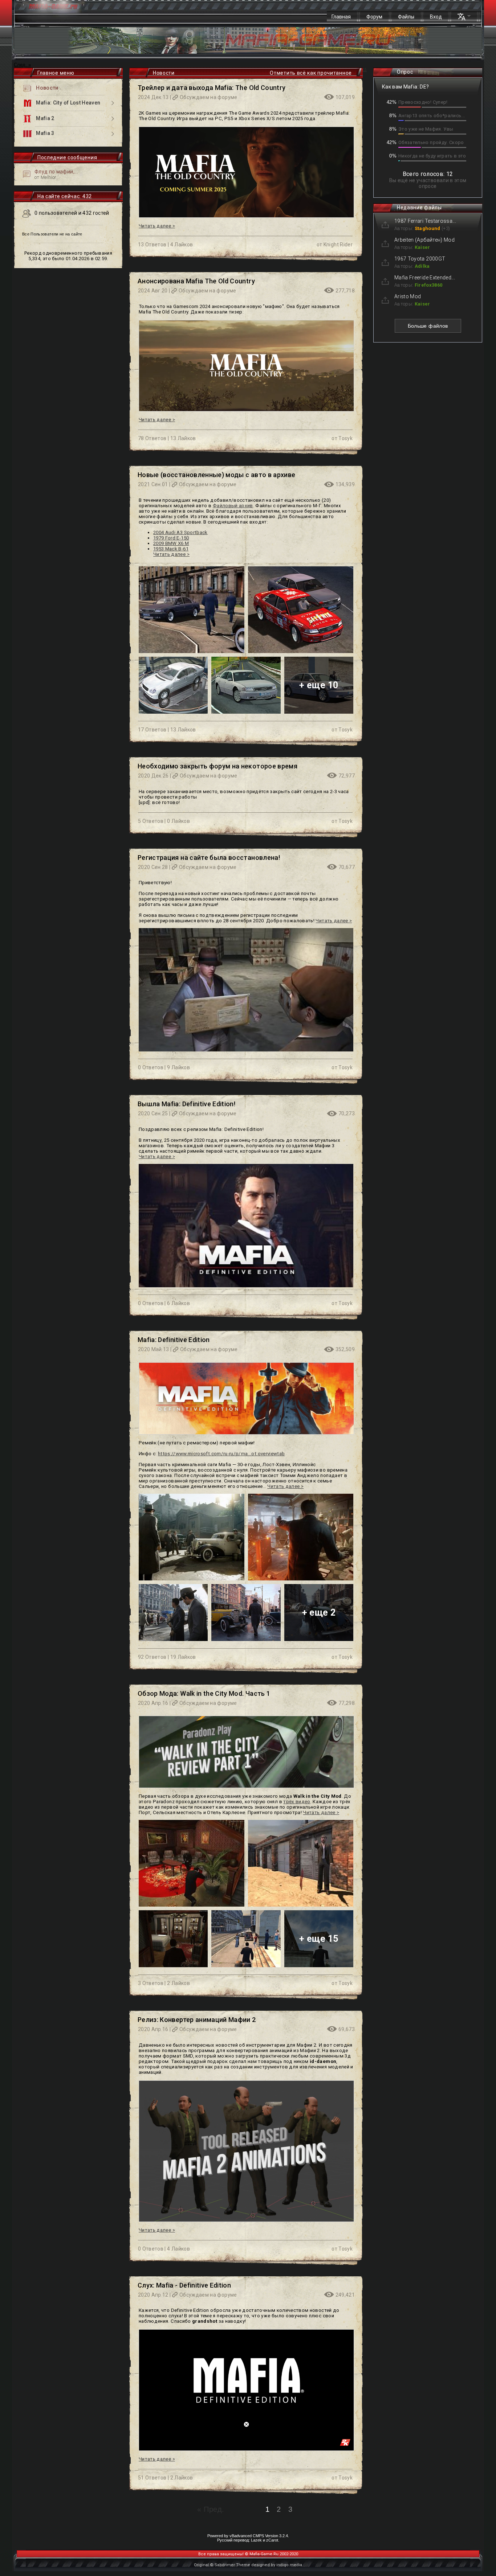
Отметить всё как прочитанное (311, 73)
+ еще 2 (319, 1613)
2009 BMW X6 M (171, 543)
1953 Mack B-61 (171, 549)
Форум (374, 17)
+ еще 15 (319, 1939)
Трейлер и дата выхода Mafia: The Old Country (212, 88)
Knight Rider (338, 245)
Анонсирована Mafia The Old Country (196, 281)
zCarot (272, 2540)
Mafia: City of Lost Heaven (68, 103)
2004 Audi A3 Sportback (180, 532)
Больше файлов (428, 326)
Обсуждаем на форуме (209, 97)
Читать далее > (157, 226)
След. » (22, 65)
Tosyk (345, 438)
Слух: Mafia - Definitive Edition (184, 2285)
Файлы (406, 17)
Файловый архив (233, 506)
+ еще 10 (319, 685)
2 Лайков (178, 1983)
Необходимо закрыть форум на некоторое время (217, 766)
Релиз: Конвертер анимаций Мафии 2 (197, 2020)
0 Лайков (178, 821)
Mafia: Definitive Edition (174, 1340)
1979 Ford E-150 (171, 538)
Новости (47, 88)
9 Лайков (178, 1067)
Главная (341, 17)
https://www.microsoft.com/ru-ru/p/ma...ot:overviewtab (221, 1454)
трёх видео (297, 1802)
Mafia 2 (45, 118)
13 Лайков (183, 438)
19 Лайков (183, 1657)
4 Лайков (182, 245)
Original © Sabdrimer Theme (222, 2565)
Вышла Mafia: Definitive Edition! (186, 1104)
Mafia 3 (45, 134)
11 (365, 70)
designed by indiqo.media (277, 2565)
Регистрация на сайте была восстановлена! (209, 858)
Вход (436, 17)
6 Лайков (178, 1303)
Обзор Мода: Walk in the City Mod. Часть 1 (204, 1693)
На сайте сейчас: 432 (65, 196)
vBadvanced (241, 2536)
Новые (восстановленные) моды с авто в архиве (216, 475)
